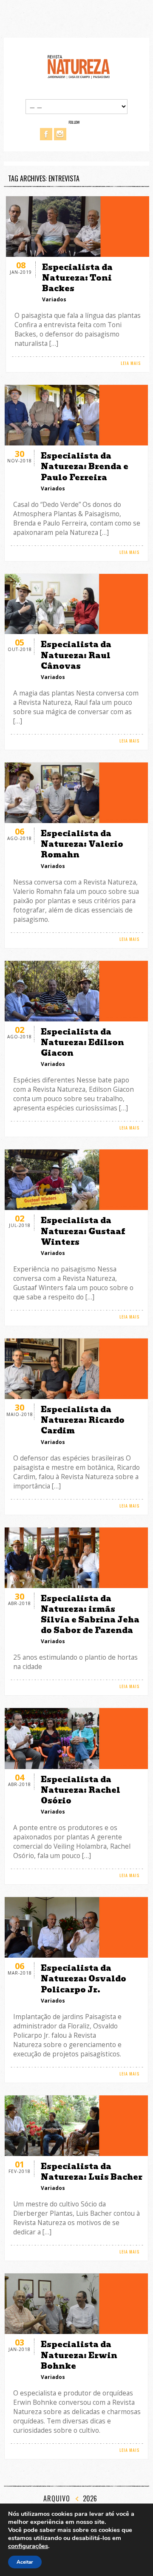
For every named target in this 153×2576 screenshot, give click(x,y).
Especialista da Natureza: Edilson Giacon (82, 1042)
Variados (54, 299)
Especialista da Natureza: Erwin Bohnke (79, 2355)
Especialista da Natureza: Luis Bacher (92, 2172)
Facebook (46, 134)
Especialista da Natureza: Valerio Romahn (82, 844)
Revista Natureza (79, 66)
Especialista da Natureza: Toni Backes (77, 278)
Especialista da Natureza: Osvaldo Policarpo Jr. (84, 1979)
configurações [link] (28, 2546)
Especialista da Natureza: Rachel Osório (81, 1790)
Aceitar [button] (25, 2562)
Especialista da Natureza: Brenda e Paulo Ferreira (85, 466)
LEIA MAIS (131, 363)
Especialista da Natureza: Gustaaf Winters (83, 1231)
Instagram (60, 134)
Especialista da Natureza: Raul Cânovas (76, 655)
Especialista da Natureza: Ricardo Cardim (83, 1420)
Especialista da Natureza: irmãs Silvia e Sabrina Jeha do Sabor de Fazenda (90, 1615)
